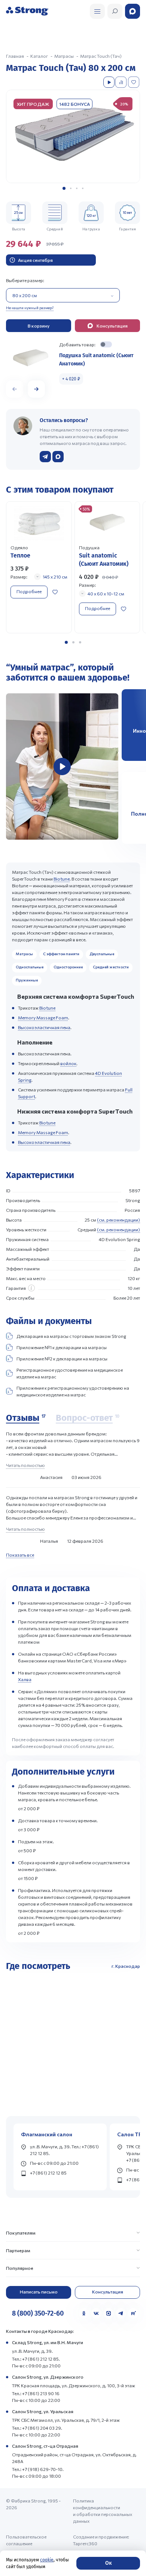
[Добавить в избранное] (134, 82)
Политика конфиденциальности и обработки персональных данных (103, 2511)
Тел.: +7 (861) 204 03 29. (37, 2428)
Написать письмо (39, 2292)
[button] (64, 188)
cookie (47, 2560)
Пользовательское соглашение (26, 2540)
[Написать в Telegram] (45, 457)
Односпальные (30, 967)
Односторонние (68, 967)
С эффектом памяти (61, 954)
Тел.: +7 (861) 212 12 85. (36, 2359)
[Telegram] (121, 2313)
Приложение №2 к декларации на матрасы (62, 1359)
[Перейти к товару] (39, 567)
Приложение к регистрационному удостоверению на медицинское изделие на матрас (73, 1391)
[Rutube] (133, 2313)
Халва (25, 1679)
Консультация (108, 2292)
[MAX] (109, 2313)
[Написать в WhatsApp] (58, 457)
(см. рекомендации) (118, 1220)
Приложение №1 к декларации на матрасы (62, 1347)
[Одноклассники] (84, 2313)
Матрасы (24, 954)
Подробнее (29, 591)
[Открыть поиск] (97, 11)
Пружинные (27, 980)
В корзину (39, 326)
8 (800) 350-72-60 (38, 2313)
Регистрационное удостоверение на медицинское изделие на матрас (70, 1373)
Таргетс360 (85, 2543)
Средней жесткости (111, 967)
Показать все (20, 1555)
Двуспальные (102, 954)
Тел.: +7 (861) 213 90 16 (36, 2393)
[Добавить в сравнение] (122, 82)
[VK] (96, 2313)
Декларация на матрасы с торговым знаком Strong (71, 1336)
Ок (108, 2563)
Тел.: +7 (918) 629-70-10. (38, 2469)
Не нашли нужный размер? (30, 308)
